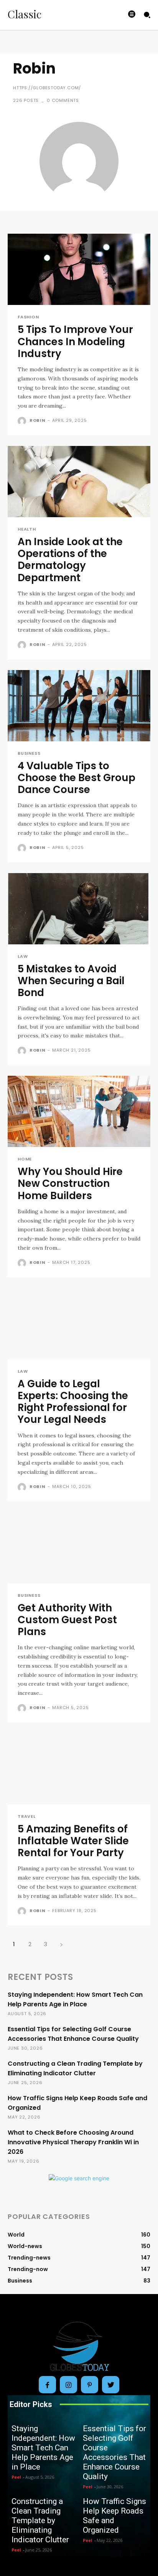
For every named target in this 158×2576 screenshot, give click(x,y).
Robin (38, 420)
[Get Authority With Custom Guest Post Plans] (79, 1548)
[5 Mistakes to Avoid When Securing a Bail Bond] (79, 909)
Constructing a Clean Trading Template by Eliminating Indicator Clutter (40, 2520)
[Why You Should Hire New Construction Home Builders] (79, 1111)
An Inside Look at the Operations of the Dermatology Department (70, 560)
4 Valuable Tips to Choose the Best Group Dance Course (77, 778)
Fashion (28, 317)
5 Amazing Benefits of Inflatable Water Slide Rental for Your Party (73, 1841)
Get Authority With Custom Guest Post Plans (67, 1620)
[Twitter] (111, 2385)
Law (23, 956)
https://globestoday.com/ (47, 88)
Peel (16, 2477)
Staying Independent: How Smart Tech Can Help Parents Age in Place (43, 2448)
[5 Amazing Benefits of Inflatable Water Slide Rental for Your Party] (79, 1769)
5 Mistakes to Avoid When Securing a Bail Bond (71, 981)
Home (25, 1159)
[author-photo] (23, 421)
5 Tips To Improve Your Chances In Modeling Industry (75, 341)
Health (27, 529)
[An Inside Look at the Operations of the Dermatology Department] (79, 482)
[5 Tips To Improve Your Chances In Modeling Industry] (79, 269)
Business (29, 753)
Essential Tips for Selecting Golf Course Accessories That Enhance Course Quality (114, 2452)
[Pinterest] (90, 2385)
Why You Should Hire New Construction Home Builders (70, 1183)
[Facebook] (47, 2385)
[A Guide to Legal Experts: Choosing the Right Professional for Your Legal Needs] (79, 1324)
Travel (27, 1816)
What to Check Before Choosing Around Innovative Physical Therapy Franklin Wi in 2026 (73, 2142)
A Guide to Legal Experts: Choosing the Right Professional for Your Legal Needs (73, 1402)
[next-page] (61, 1944)
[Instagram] (68, 2385)
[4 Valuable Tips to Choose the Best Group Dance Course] (79, 706)
